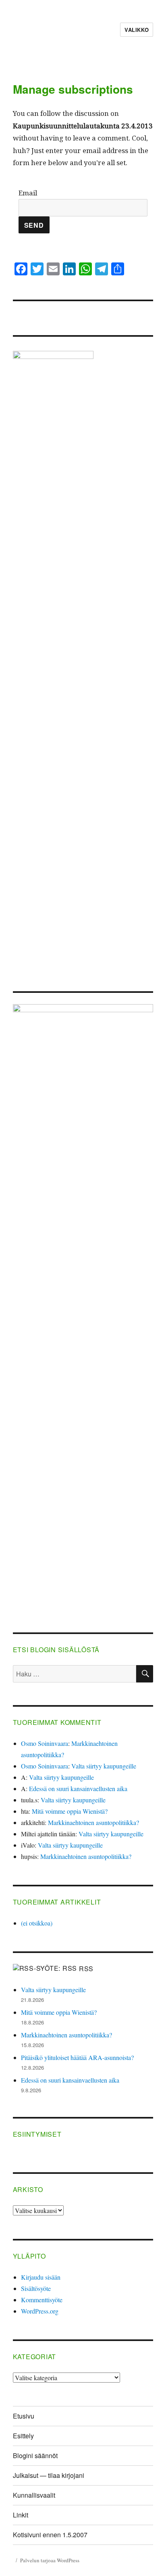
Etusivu (24, 2416)
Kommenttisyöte (42, 2300)
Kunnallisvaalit (34, 2495)
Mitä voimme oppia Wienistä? (70, 1811)
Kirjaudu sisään (41, 2277)
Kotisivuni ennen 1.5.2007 (50, 2535)
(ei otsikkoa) (37, 1923)
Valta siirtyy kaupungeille (104, 1766)
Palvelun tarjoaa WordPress (50, 2560)
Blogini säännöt (35, 2455)
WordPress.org (40, 2311)
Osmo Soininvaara (45, 1743)
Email (28, 193)
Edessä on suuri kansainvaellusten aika (78, 1788)
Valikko (137, 30)
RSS (86, 1969)
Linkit (21, 2515)
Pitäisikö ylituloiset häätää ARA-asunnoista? (77, 2057)
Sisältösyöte (36, 2288)
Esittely (23, 2436)
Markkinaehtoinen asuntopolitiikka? (93, 1822)
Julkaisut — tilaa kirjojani (49, 2475)
